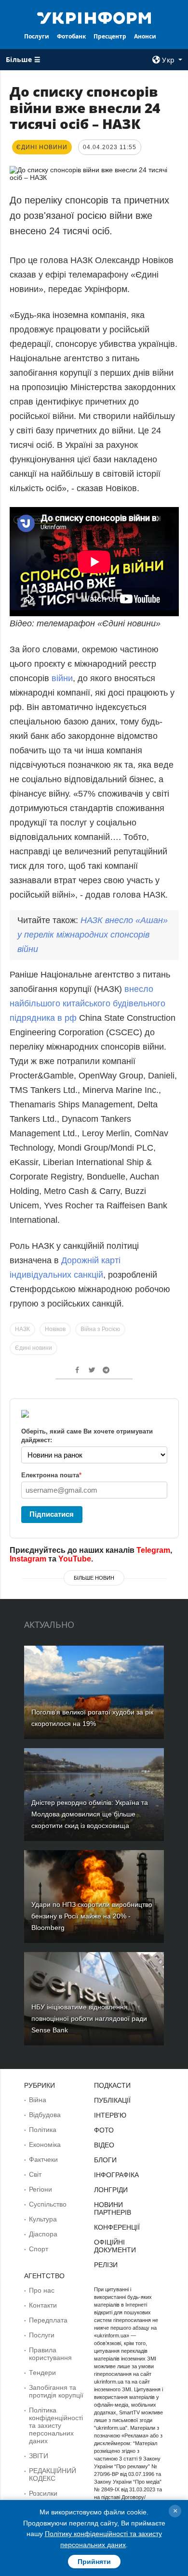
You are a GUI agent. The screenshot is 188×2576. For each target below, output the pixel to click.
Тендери (42, 2373)
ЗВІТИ (39, 2456)
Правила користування (50, 2354)
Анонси (145, 36)
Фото (104, 2130)
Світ (35, 2174)
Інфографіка (116, 2175)
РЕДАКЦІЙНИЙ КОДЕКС (53, 2474)
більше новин (94, 1578)
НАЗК (22, 1329)
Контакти (43, 2305)
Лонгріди (111, 2190)
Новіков (55, 1329)
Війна (38, 2100)
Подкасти (112, 2085)
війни (62, 678)
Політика (43, 2130)
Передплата (48, 2320)
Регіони (40, 2189)
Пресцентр (110, 36)
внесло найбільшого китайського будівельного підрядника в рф (87, 1003)
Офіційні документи (115, 2246)
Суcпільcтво (48, 2204)
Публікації (112, 2100)
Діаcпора (43, 2234)
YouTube (75, 1559)
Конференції (117, 2227)
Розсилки (43, 2493)
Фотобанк (71, 36)
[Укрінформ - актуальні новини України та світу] (94, 17)
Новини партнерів (113, 2208)
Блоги (105, 2160)
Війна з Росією (100, 1329)
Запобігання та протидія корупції (56, 2391)
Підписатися (52, 1514)
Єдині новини (34, 1348)
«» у (93, 935)
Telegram (153, 1550)
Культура (43, 2219)
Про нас (42, 2290)
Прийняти (94, 2562)
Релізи (106, 2265)
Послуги (37, 36)
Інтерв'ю (110, 2115)
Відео (104, 2145)
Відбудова (45, 2115)
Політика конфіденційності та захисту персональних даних (56, 2425)
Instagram (28, 1559)
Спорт (39, 2249)
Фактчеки (43, 2159)
